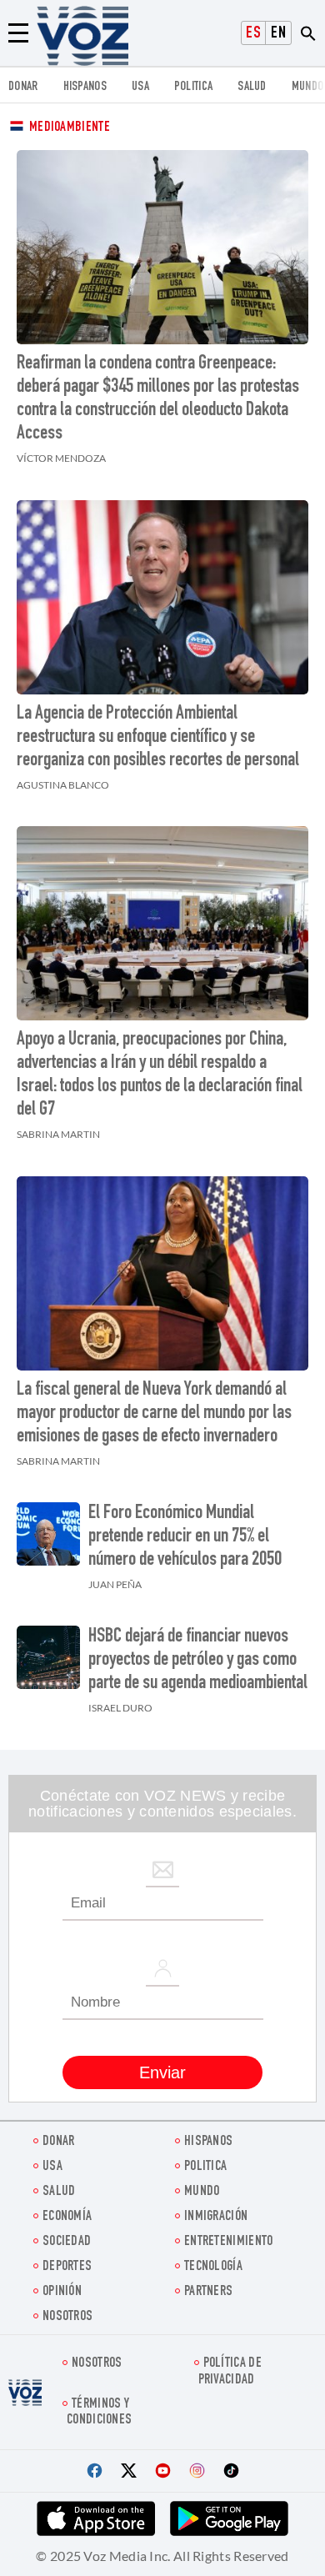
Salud (252, 87)
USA (140, 87)
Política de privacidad (230, 2372)
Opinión (62, 2292)
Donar (23, 87)
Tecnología (213, 2267)
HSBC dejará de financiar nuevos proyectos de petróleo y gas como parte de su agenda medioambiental (198, 1661)
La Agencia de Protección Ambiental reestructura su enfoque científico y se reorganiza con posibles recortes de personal (158, 738)
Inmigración (216, 2217)
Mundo (308, 87)
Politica (193, 87)
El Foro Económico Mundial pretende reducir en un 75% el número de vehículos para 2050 (185, 1537)
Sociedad (67, 2242)
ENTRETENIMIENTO (229, 2242)
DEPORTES (67, 2267)
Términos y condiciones (99, 2413)
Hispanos (85, 87)
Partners (208, 2292)
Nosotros (67, 2317)
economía (67, 2217)
